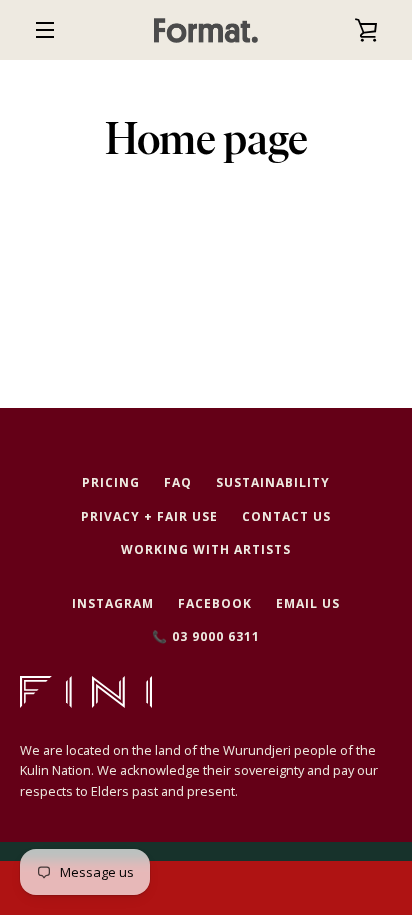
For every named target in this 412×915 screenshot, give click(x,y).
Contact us (286, 516)
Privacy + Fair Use (149, 516)
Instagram (113, 603)
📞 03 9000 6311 (206, 636)
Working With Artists (206, 549)
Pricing (111, 482)
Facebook (215, 603)
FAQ (178, 482)
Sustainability (273, 482)
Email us (308, 603)
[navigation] (45, 30)
